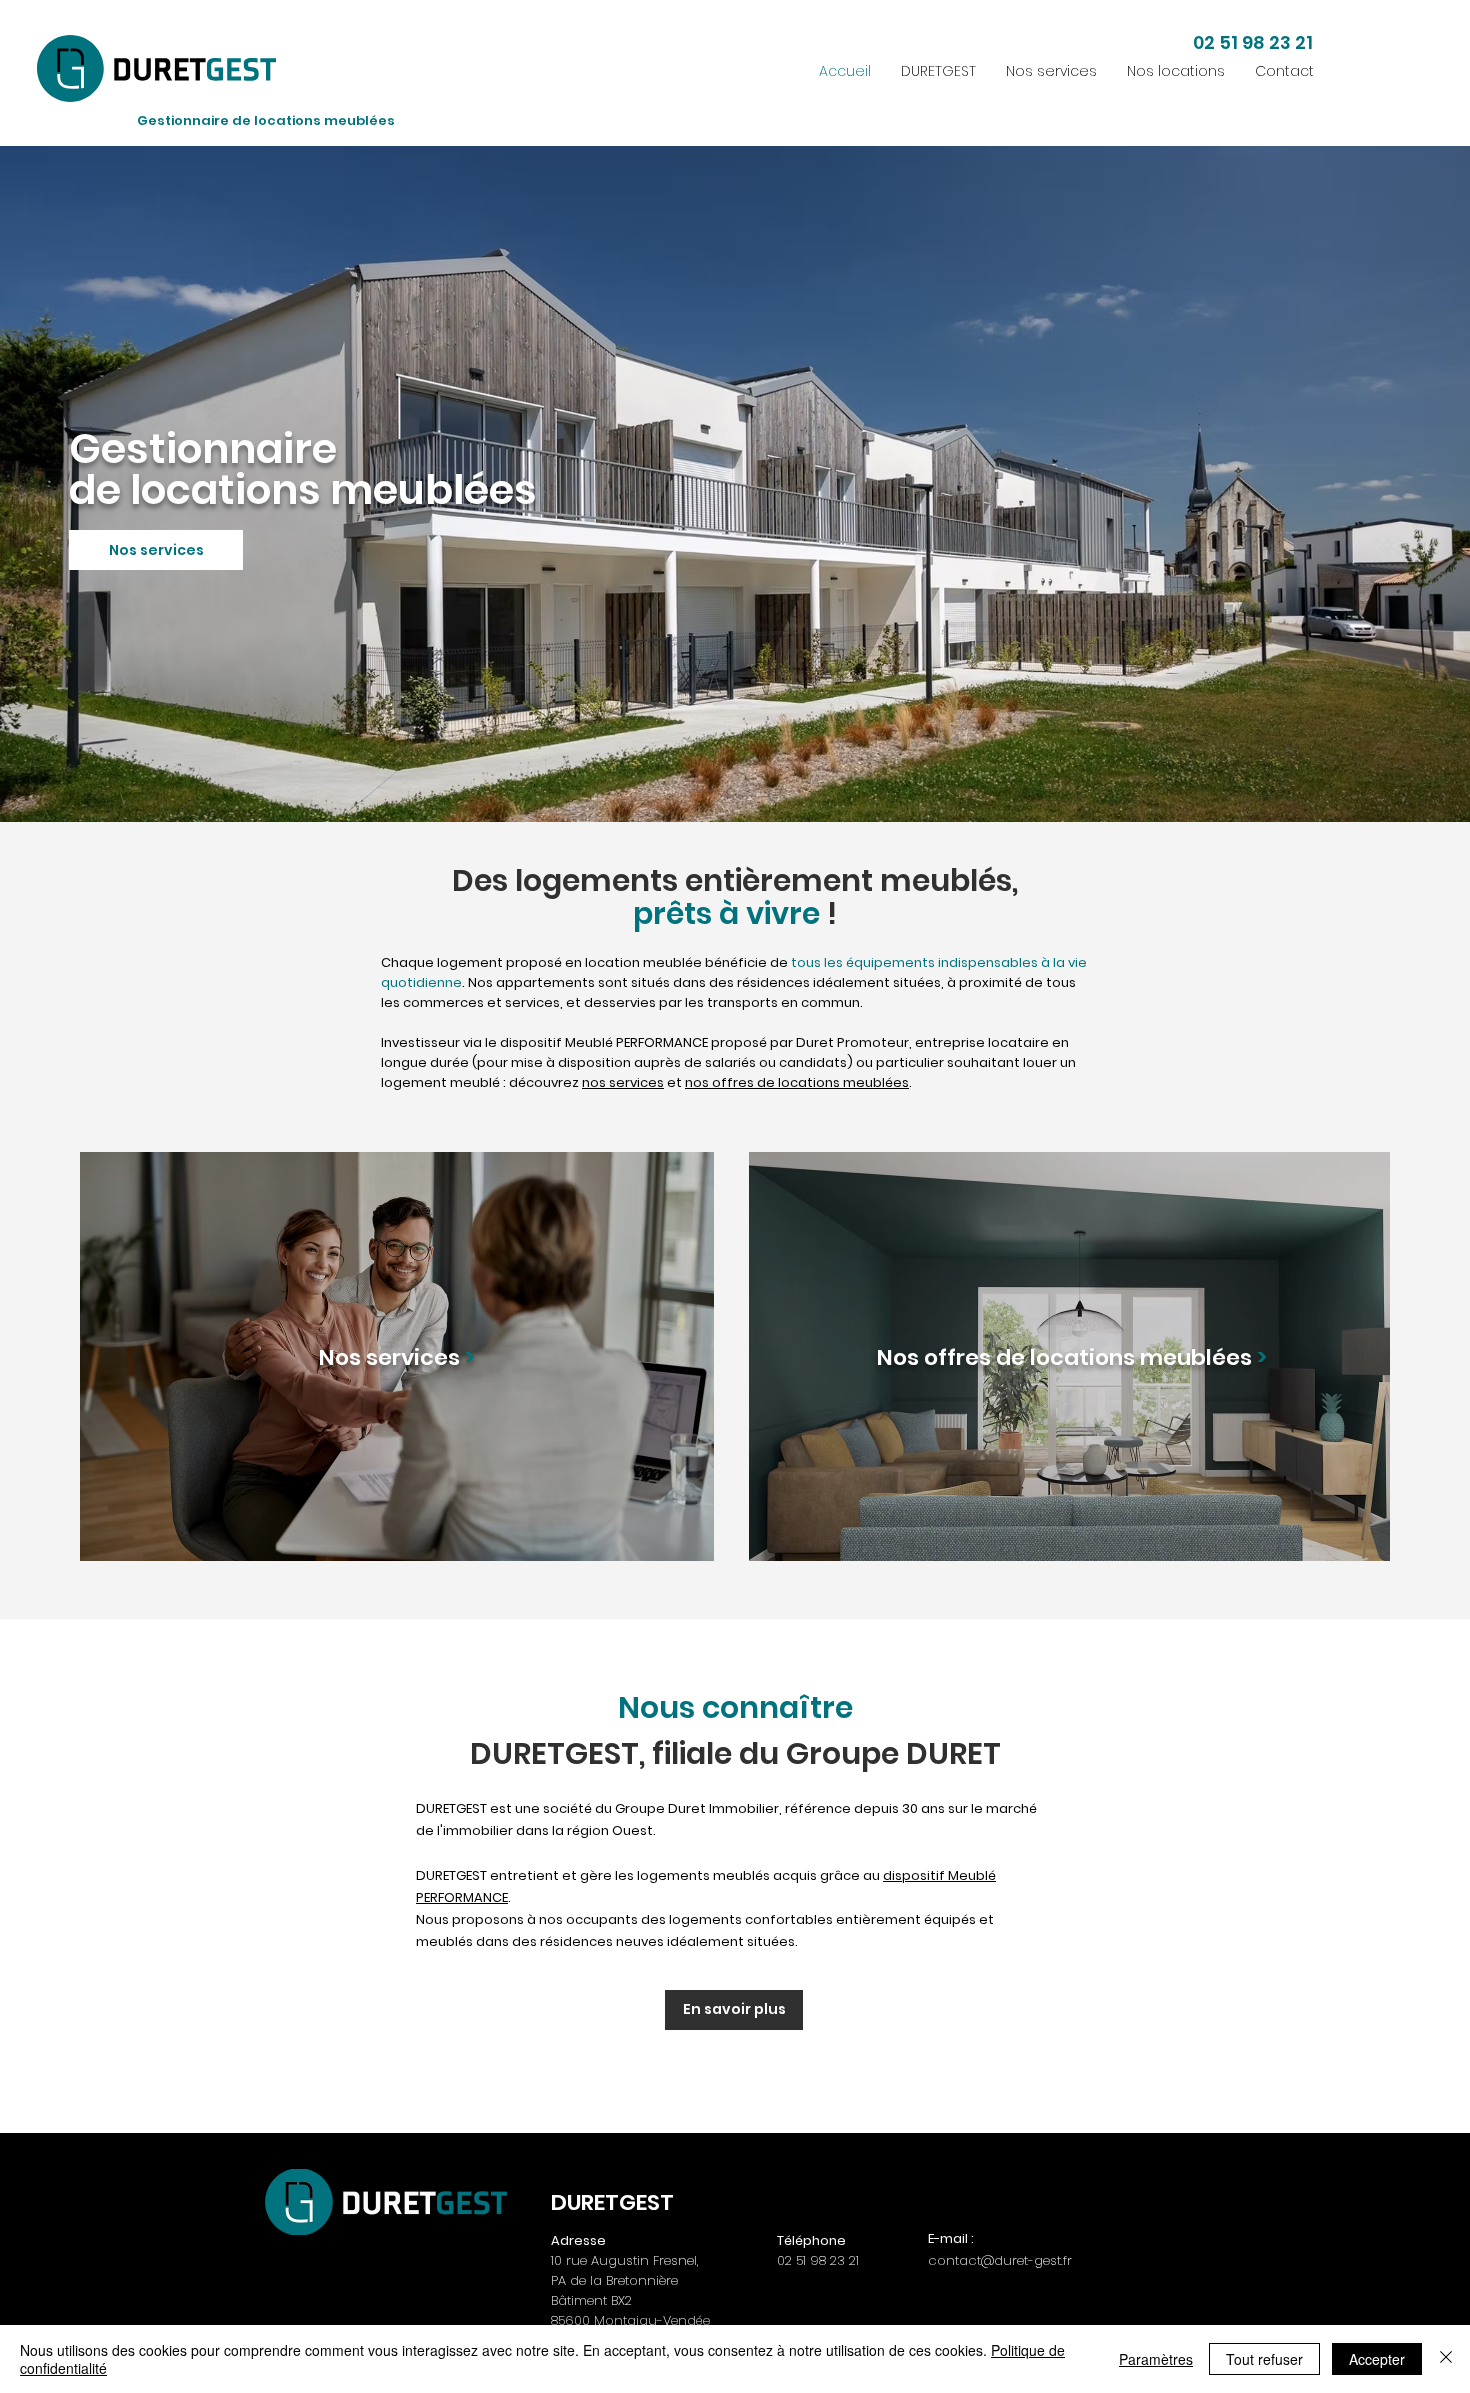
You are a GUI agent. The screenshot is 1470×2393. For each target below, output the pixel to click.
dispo (901, 1875)
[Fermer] (1446, 2359)
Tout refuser (1264, 2359)
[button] (1051, 71)
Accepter (1377, 2359)
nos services (623, 1082)
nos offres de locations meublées (797, 1082)
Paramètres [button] (1156, 2359)
